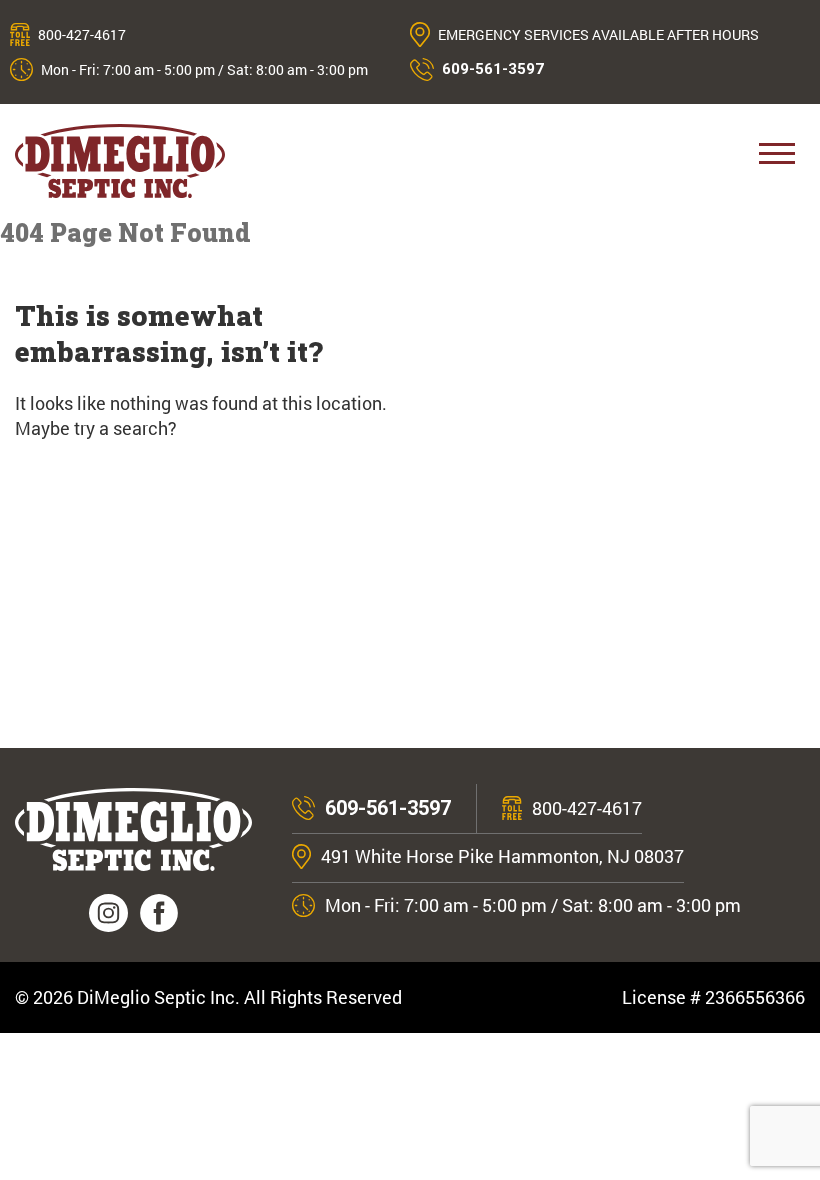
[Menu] (777, 160)
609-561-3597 (493, 69)
